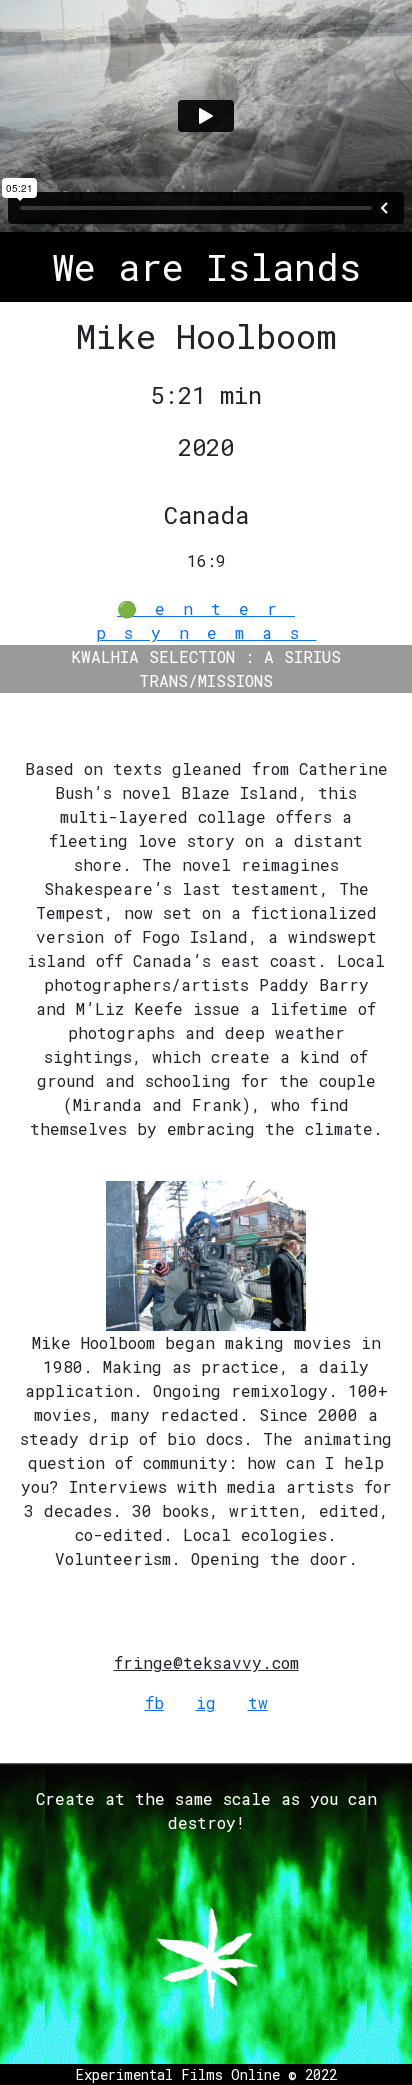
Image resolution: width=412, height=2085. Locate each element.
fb (154, 1702)
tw (258, 1702)
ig (206, 1702)
